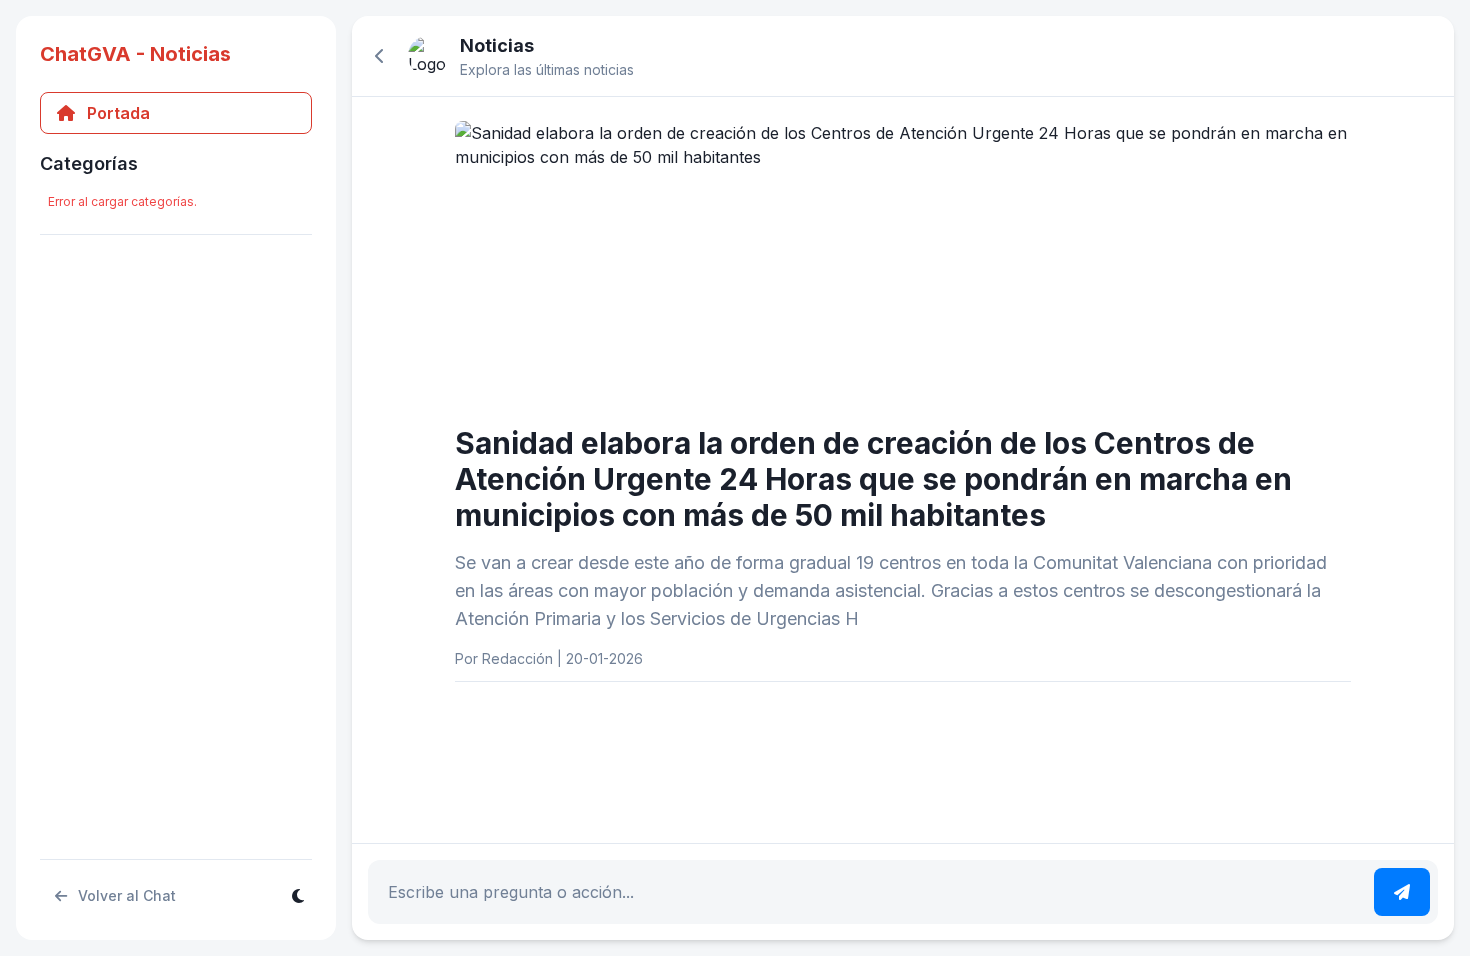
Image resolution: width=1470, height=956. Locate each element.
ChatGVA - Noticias (135, 54)
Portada (118, 113)
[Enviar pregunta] (1402, 892)
